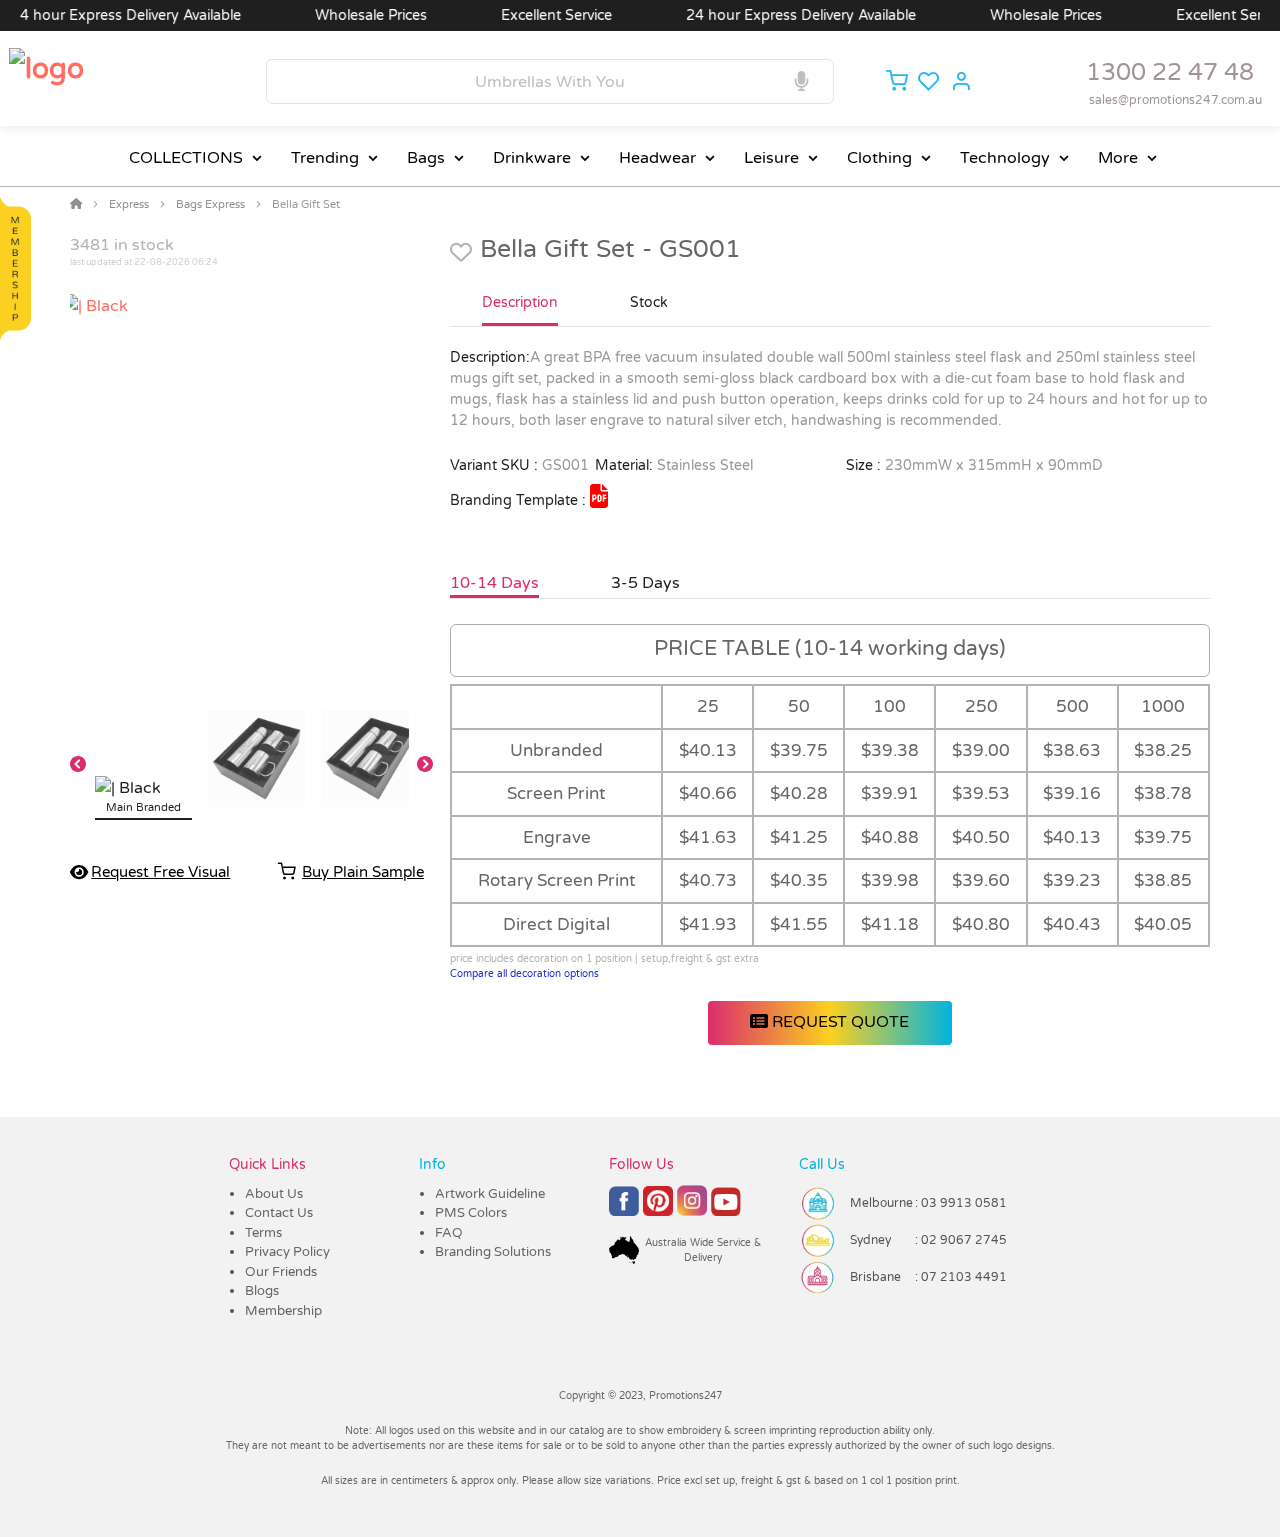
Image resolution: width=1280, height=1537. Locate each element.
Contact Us (279, 1213)
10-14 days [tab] (494, 583)
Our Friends (281, 1272)
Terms (263, 1233)
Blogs (262, 1291)
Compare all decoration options (524, 974)
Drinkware (532, 158)
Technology (1005, 158)
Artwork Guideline (490, 1194)
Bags (426, 158)
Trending (325, 158)
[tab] (520, 311)
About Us (274, 1194)
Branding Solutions (493, 1252)
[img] (599, 496)
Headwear (657, 158)
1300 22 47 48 (1170, 72)
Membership (283, 1311)
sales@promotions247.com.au (1175, 100)
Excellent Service (535, 15)
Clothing (879, 158)
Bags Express (210, 204)
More (1118, 158)
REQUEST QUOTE (838, 1022)
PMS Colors (471, 1213)
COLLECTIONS (186, 158)
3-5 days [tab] (645, 583)
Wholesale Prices (350, 15)
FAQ (449, 1233)
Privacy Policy (287, 1252)
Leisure (771, 158)
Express (129, 204)
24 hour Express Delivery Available (780, 15)
